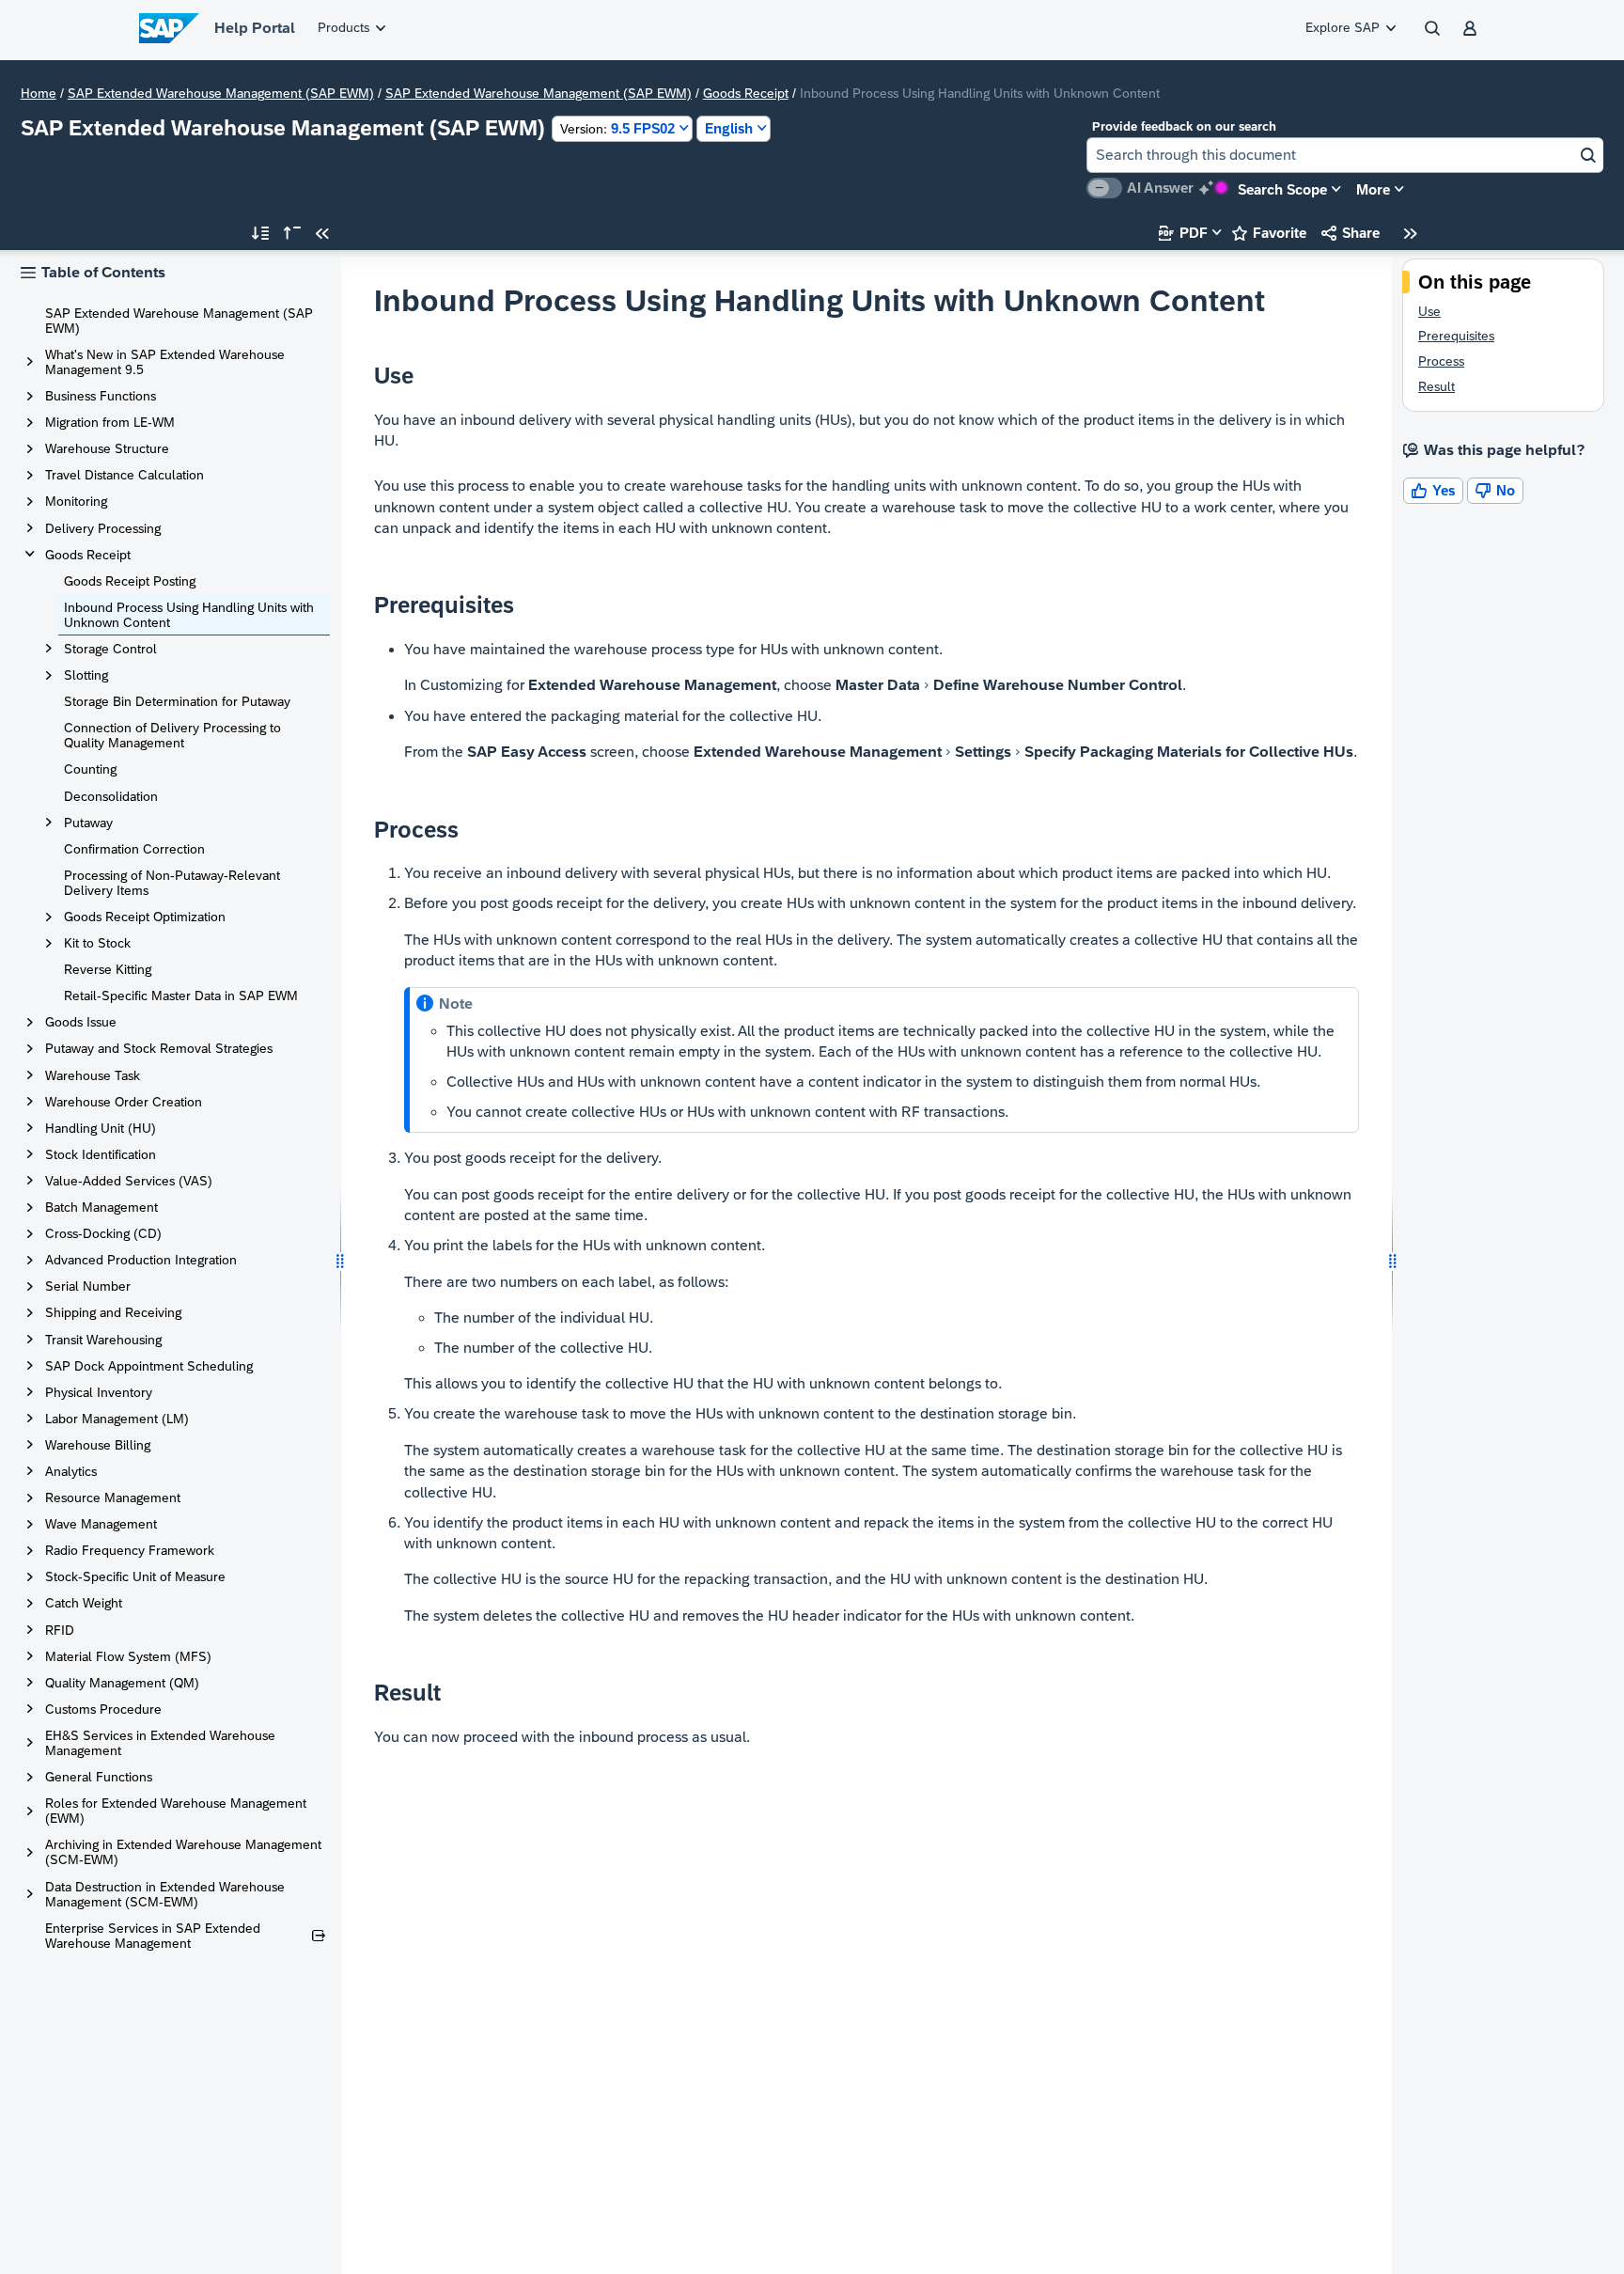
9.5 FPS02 (617, 128)
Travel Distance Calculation (125, 475)
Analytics (71, 1471)
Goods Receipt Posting (130, 581)
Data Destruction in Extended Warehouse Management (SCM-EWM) (165, 1894)
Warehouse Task (93, 1075)
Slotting (86, 675)
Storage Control (110, 649)
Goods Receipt (746, 93)
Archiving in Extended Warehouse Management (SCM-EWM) (183, 1852)
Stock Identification (101, 1154)
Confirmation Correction (134, 849)
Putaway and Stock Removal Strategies (159, 1048)
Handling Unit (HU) (101, 1128)
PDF (1183, 233)
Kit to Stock (97, 943)
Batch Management (101, 1207)
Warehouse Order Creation (124, 1102)
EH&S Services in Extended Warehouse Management (160, 1743)
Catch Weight (84, 1603)
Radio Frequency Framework (130, 1550)
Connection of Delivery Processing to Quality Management (172, 735)
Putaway (88, 823)
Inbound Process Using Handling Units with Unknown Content (189, 615)
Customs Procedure (103, 1709)
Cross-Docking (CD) (103, 1233)
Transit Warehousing (103, 1340)
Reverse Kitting (108, 969)
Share (1351, 233)
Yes (1433, 490)
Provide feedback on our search (1184, 126)
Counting (90, 769)
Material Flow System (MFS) (128, 1656)
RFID (60, 1630)
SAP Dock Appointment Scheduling (149, 1366)
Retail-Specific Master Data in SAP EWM (181, 996)
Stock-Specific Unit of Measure (135, 1576)
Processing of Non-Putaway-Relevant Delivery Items (172, 883)
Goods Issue (81, 1022)
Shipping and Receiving (113, 1312)
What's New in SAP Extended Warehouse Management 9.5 (165, 362)
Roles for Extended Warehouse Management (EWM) (176, 1811)
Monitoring (76, 501)
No (1495, 490)
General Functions (99, 1777)
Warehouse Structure (107, 448)
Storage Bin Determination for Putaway (177, 701)
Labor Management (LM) (117, 1419)
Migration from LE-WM (110, 422)
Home (39, 93)
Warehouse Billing (98, 1445)
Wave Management (101, 1524)
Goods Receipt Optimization (145, 917)
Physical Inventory (99, 1392)
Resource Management (113, 1498)
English (729, 128)
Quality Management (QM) (122, 1683)
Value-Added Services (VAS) (129, 1181)
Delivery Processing (103, 528)
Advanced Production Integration (141, 1260)
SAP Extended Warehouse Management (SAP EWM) (221, 93)
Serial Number (88, 1286)
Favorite (1269, 233)
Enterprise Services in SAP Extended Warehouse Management (153, 1936)
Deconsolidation (111, 796)
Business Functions (101, 396)
